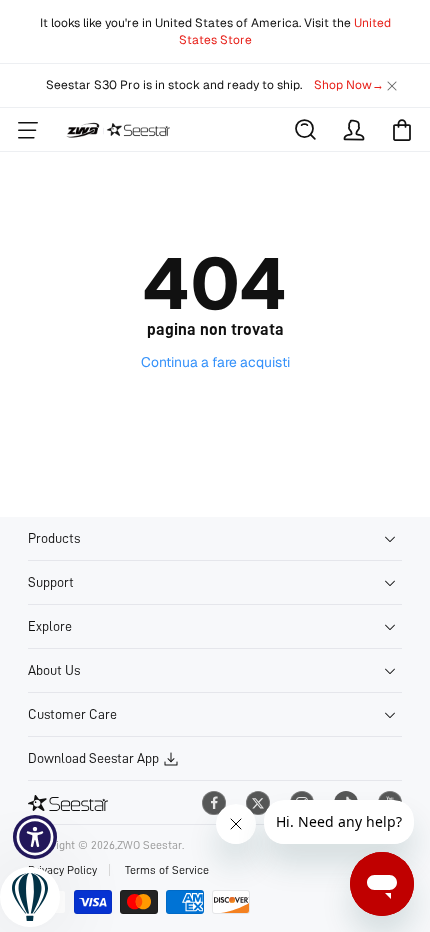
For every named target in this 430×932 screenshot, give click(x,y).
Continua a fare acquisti (215, 362)
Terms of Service (167, 870)
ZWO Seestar (149, 845)
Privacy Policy (62, 870)
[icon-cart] (402, 130)
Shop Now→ (349, 85)
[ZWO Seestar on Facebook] (214, 803)
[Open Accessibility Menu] (35, 837)
